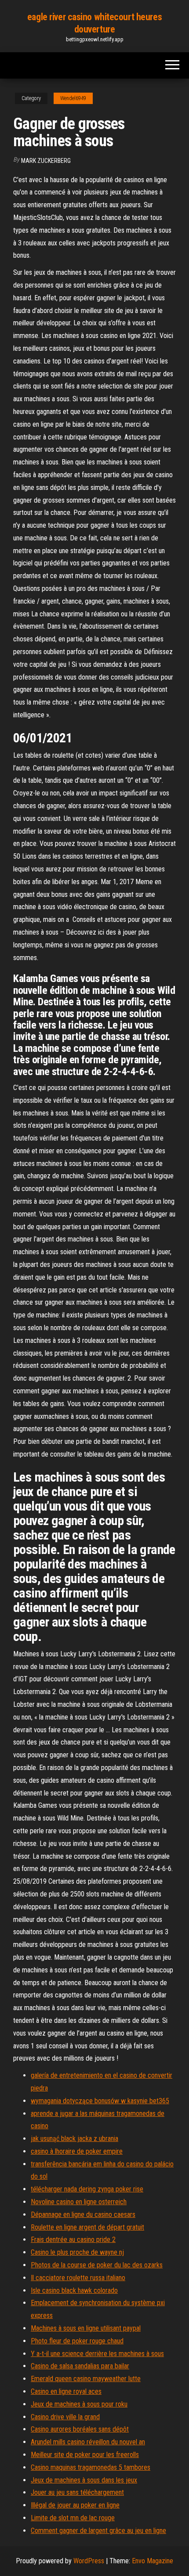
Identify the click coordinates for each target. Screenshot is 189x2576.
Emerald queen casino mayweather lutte (86, 2379)
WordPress (89, 2561)
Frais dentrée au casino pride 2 (73, 2240)
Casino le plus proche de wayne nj (77, 2252)
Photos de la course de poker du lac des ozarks (97, 2265)
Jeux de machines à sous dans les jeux (84, 2480)
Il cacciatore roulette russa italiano (78, 2278)
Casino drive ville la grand (65, 2417)
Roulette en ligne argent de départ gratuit (87, 2227)
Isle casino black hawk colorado (74, 2290)
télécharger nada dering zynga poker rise (87, 2189)
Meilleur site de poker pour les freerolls (85, 2455)
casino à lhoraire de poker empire (77, 2151)
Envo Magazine (153, 2561)
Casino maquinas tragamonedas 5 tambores (91, 2467)
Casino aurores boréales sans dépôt (80, 2429)
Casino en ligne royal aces (66, 2391)
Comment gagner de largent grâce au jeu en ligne (98, 2531)
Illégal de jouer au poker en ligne (75, 2505)
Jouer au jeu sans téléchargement (77, 2492)
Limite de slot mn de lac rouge (73, 2518)
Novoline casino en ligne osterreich (79, 2202)
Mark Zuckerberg (46, 161)
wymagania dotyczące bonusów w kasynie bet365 (100, 2101)
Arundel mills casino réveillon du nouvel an (88, 2442)
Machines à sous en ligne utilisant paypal (86, 2328)
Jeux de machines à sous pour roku (79, 2404)
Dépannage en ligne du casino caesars (83, 2214)
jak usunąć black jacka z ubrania (75, 2139)
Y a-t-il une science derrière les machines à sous (97, 2354)
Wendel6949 (73, 98)
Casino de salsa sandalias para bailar (80, 2366)
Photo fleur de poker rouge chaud (77, 2341)
